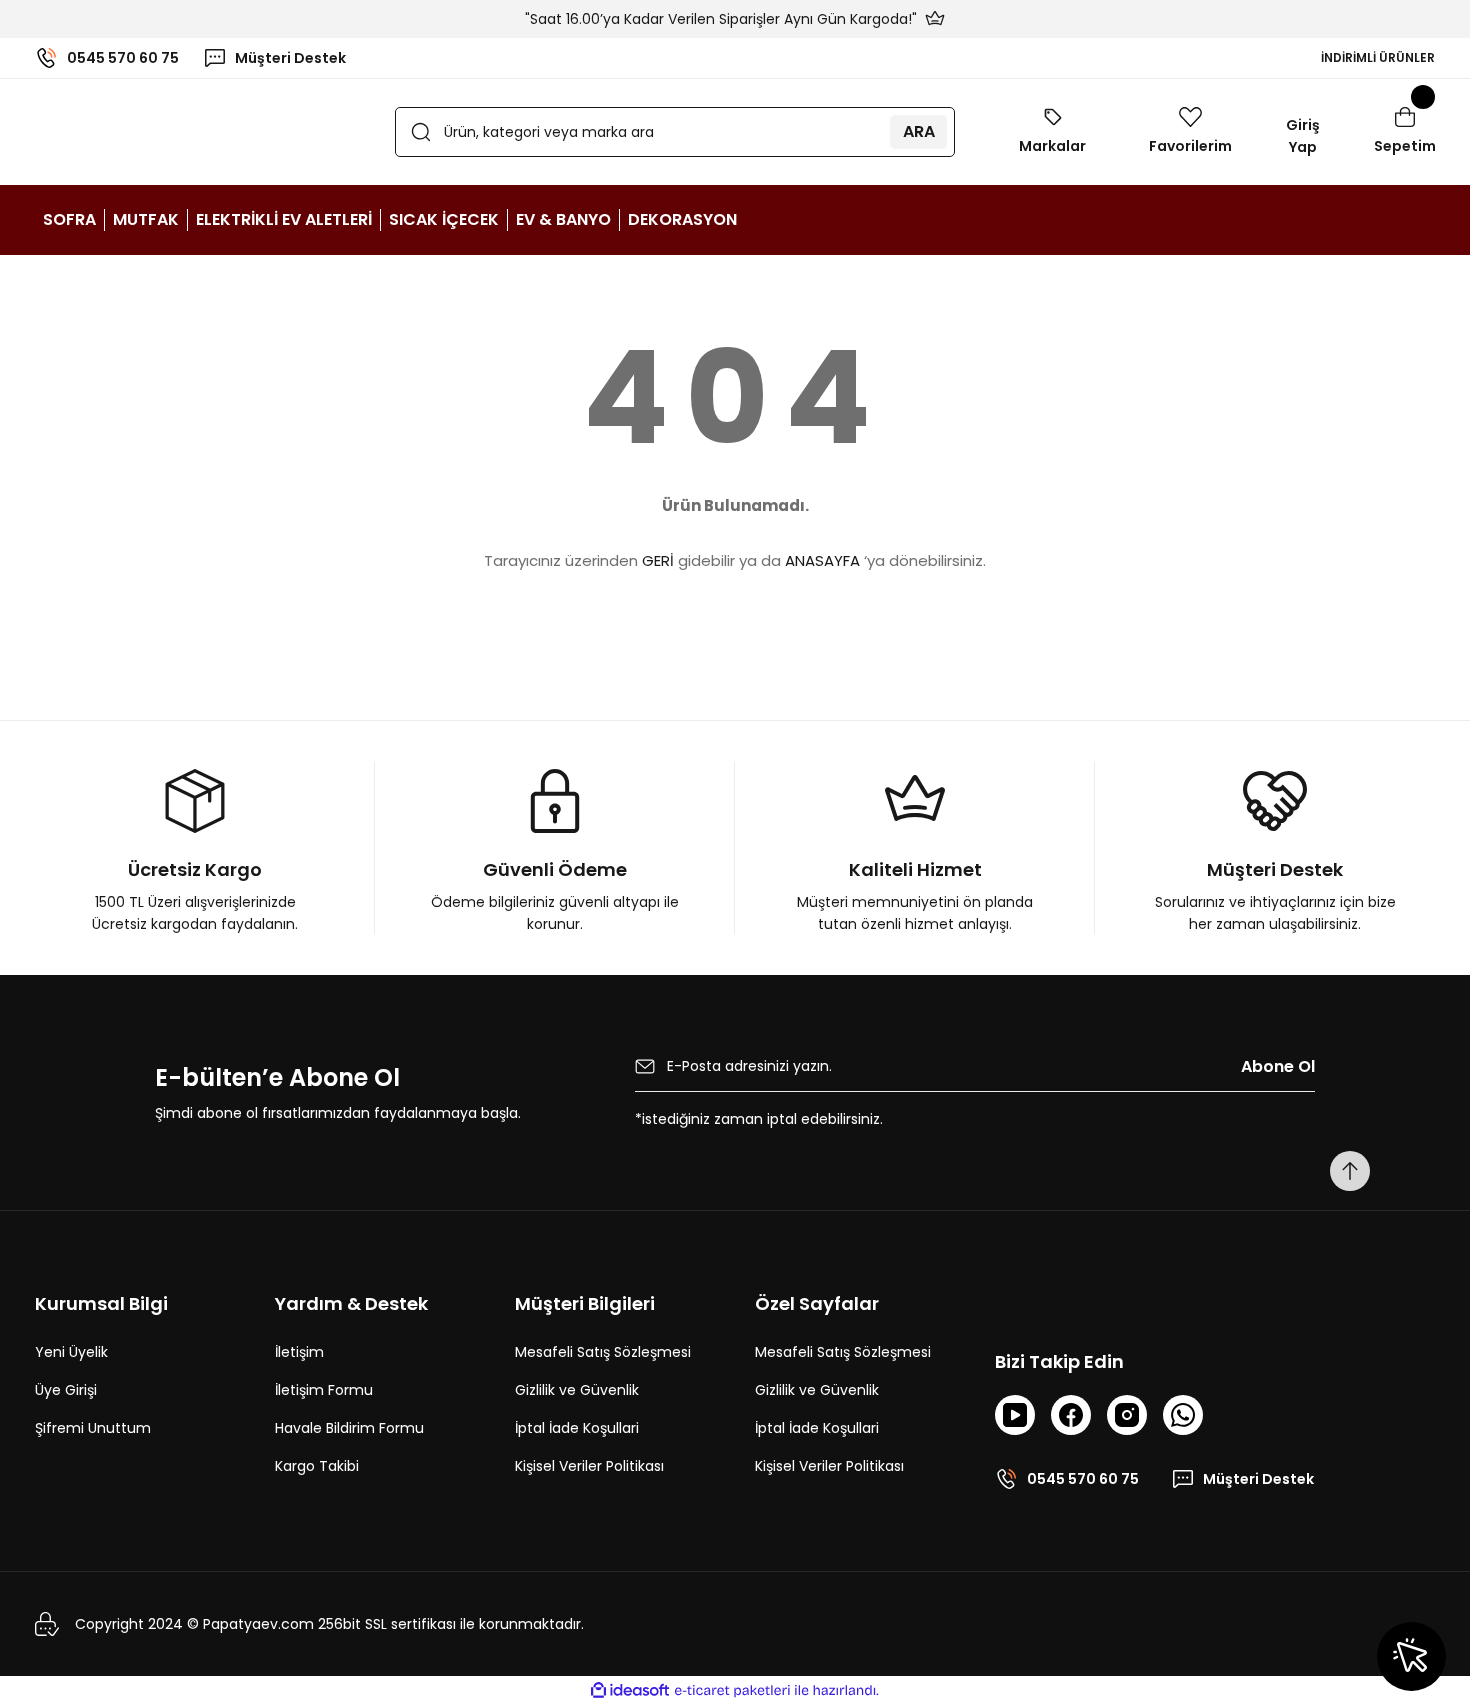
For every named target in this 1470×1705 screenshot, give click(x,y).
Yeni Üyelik (71, 1352)
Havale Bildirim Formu (349, 1428)
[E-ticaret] (732, 1691)
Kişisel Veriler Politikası (589, 1466)
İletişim (299, 1352)
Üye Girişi (66, 1390)
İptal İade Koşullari (577, 1428)
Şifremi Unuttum (93, 1428)
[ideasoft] (630, 1690)
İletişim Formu (324, 1390)
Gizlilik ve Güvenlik (577, 1390)
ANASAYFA (822, 560)
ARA (919, 131)
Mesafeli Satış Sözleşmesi (603, 1352)
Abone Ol (1278, 1066)
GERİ (658, 560)
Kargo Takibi (317, 1466)
